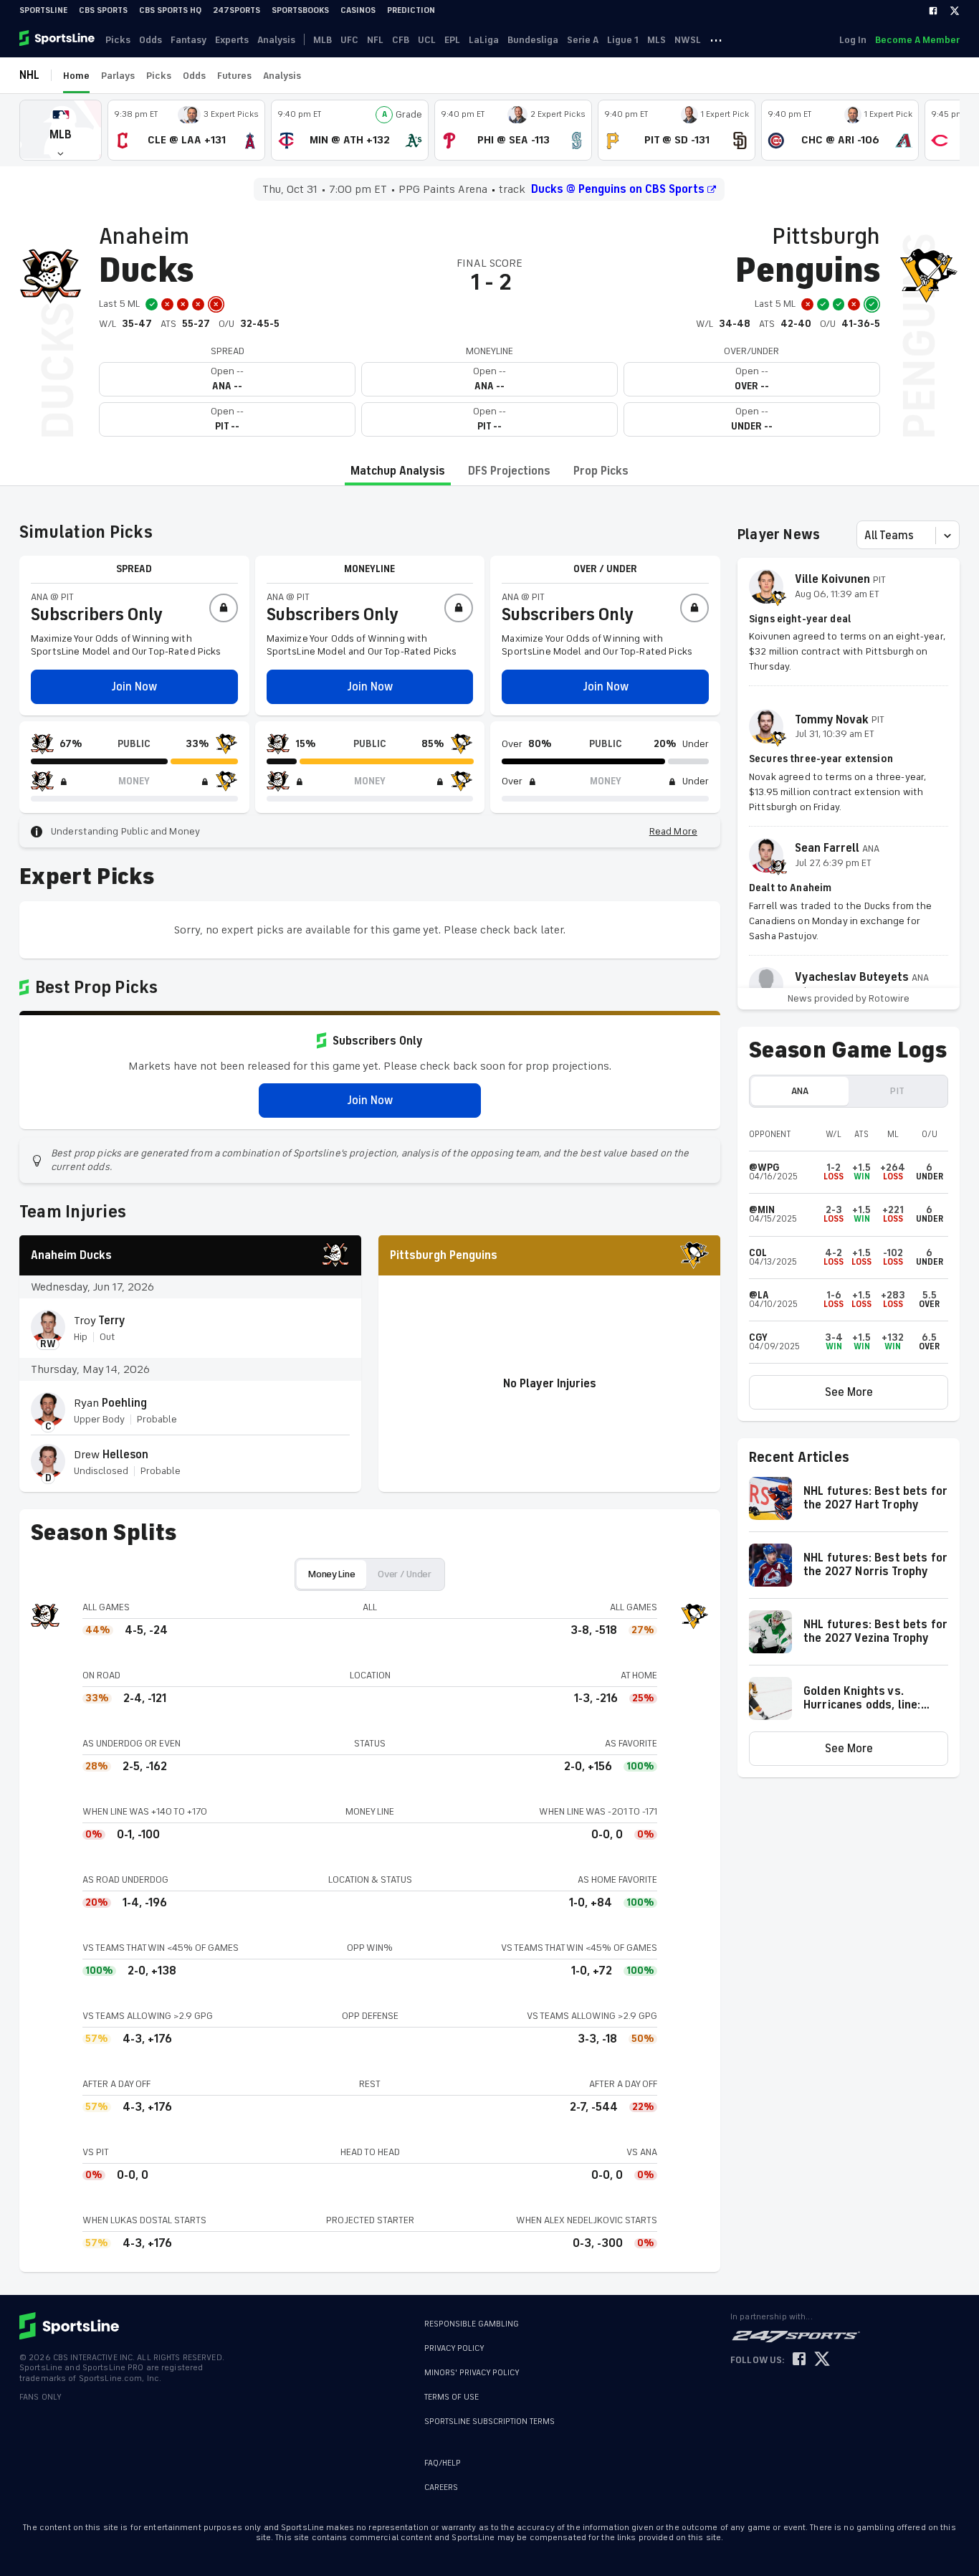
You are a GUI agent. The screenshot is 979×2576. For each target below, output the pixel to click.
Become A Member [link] (917, 40)
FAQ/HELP (443, 2463)
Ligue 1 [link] (623, 40)
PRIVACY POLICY (454, 2348)
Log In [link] (853, 40)
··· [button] (716, 39)
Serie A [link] (583, 40)
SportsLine (43, 10)
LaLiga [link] (484, 40)
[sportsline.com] (58, 39)
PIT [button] (897, 1091)
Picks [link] (118, 40)
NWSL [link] (688, 40)
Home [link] (76, 76)
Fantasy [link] (188, 40)
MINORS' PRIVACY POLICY (472, 2373)
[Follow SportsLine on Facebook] (799, 2360)
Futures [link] (234, 76)
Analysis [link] (276, 40)
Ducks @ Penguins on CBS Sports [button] (618, 189)
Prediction (411, 10)
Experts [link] (232, 40)
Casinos (358, 10)
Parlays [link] (118, 76)
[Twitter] (955, 11)
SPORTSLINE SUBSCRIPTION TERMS (489, 2421)
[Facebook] (933, 11)
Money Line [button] (331, 1574)
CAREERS (441, 2487)
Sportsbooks (300, 10)
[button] (61, 130)
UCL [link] (427, 40)
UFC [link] (349, 40)
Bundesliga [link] (533, 40)
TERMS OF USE (452, 2397)
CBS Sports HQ (170, 10)
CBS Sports (103, 10)
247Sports (237, 10)
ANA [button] (799, 1091)
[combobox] (866, 536)
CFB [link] (401, 40)
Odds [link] (151, 40)
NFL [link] (375, 40)
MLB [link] (323, 40)
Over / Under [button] (405, 1574)
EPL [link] (452, 40)
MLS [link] (656, 40)
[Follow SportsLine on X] (822, 2360)
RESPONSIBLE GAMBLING (472, 2324)
